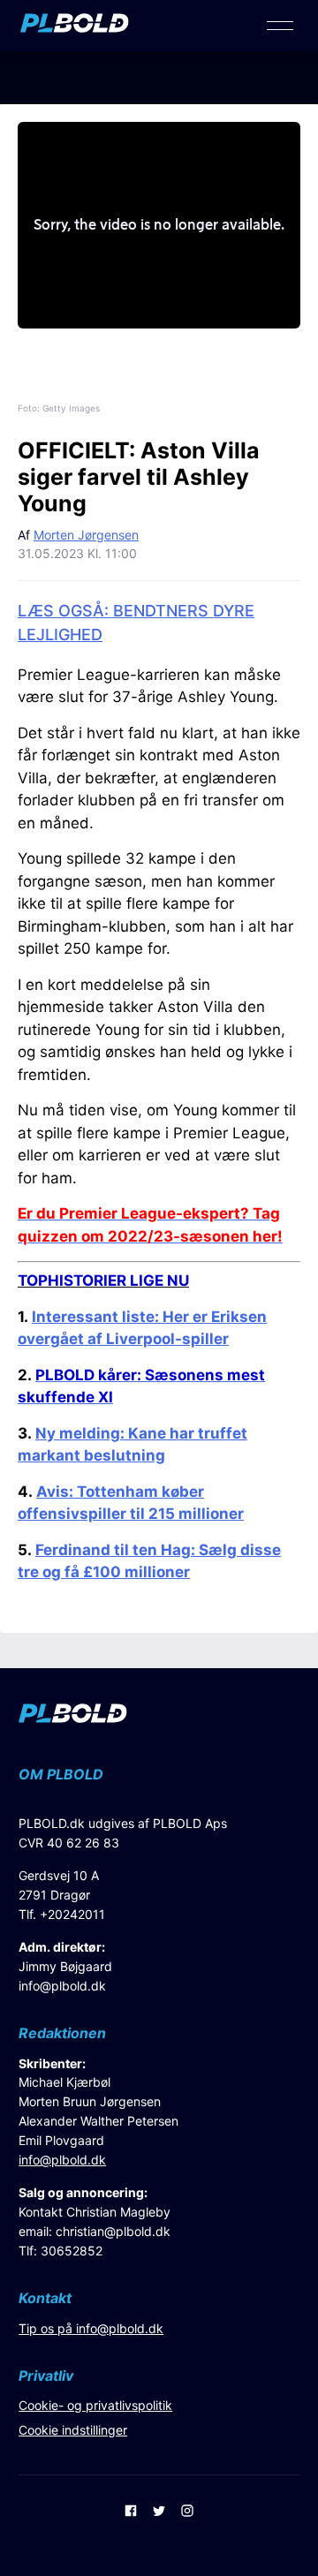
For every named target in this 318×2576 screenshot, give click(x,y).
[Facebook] (131, 2512)
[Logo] (75, 27)
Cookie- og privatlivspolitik (95, 2405)
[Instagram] (187, 2512)
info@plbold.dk (62, 1986)
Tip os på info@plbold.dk (91, 2328)
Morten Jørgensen (86, 535)
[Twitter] (159, 2512)
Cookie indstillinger (73, 2430)
